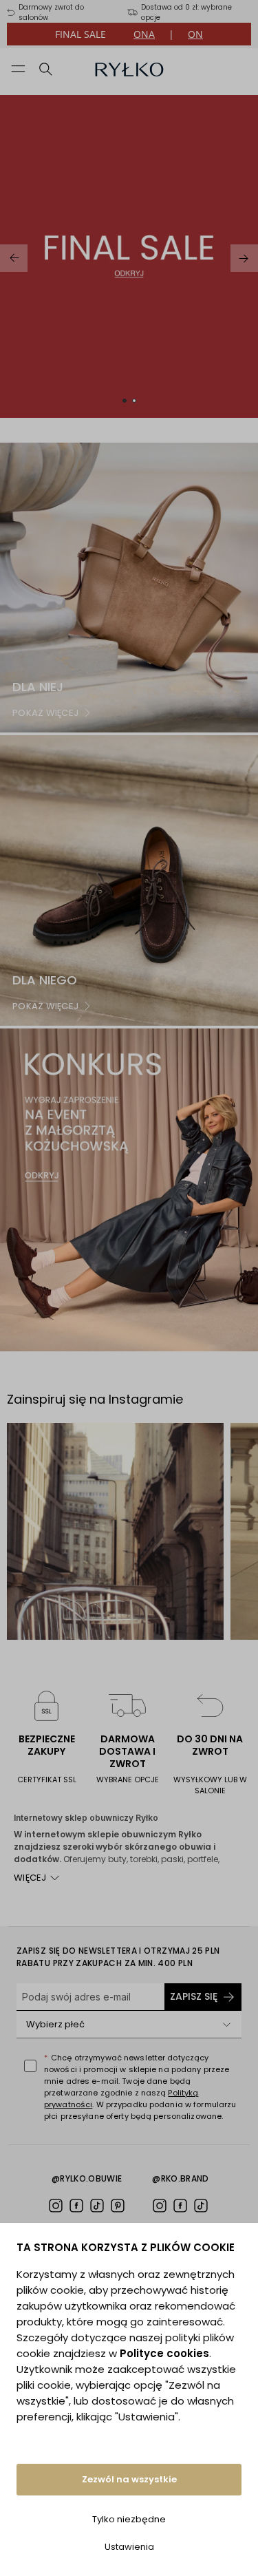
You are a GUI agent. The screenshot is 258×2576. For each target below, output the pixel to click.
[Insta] (56, 2206)
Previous (14, 258)
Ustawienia (129, 2547)
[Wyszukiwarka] (46, 69)
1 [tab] (125, 401)
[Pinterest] (118, 2206)
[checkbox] (30, 2066)
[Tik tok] (97, 2206)
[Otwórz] (226, 2025)
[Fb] (76, 2206)
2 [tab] (134, 401)
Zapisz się (194, 1996)
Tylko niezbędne (129, 2519)
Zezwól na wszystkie (129, 2479)
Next (244, 258)
